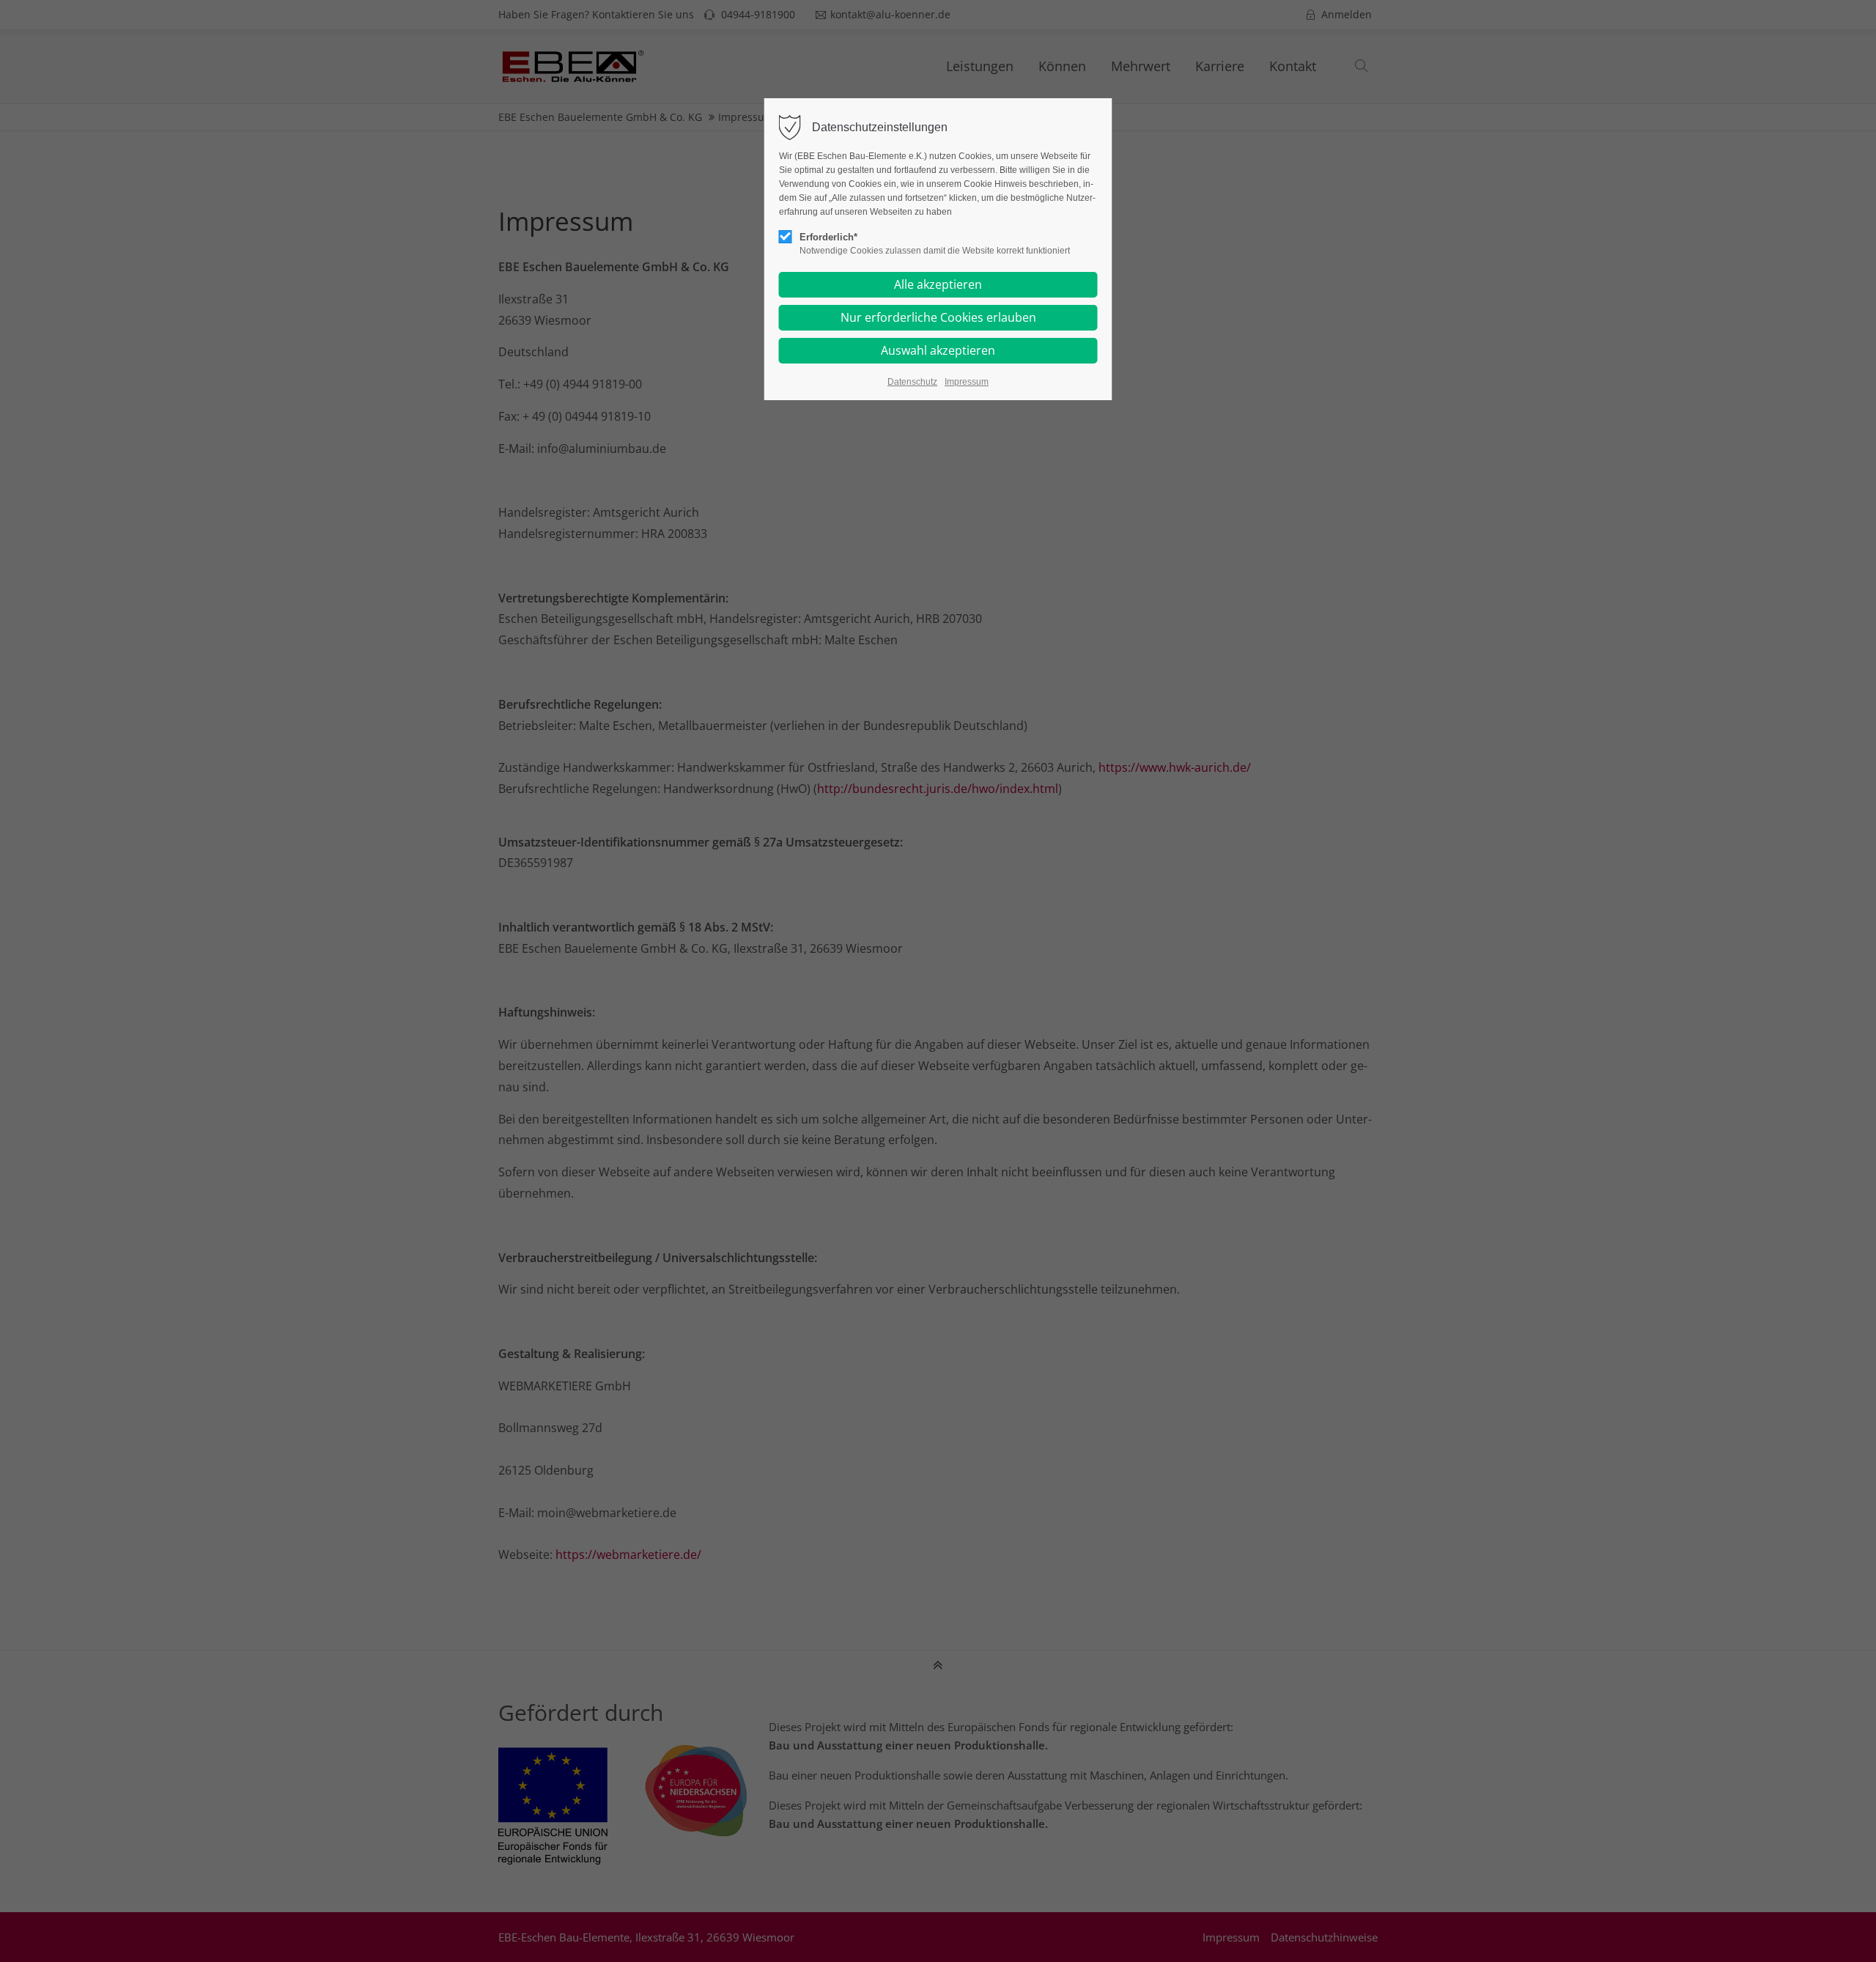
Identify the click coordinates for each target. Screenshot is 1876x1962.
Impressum (967, 382)
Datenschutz (912, 382)
